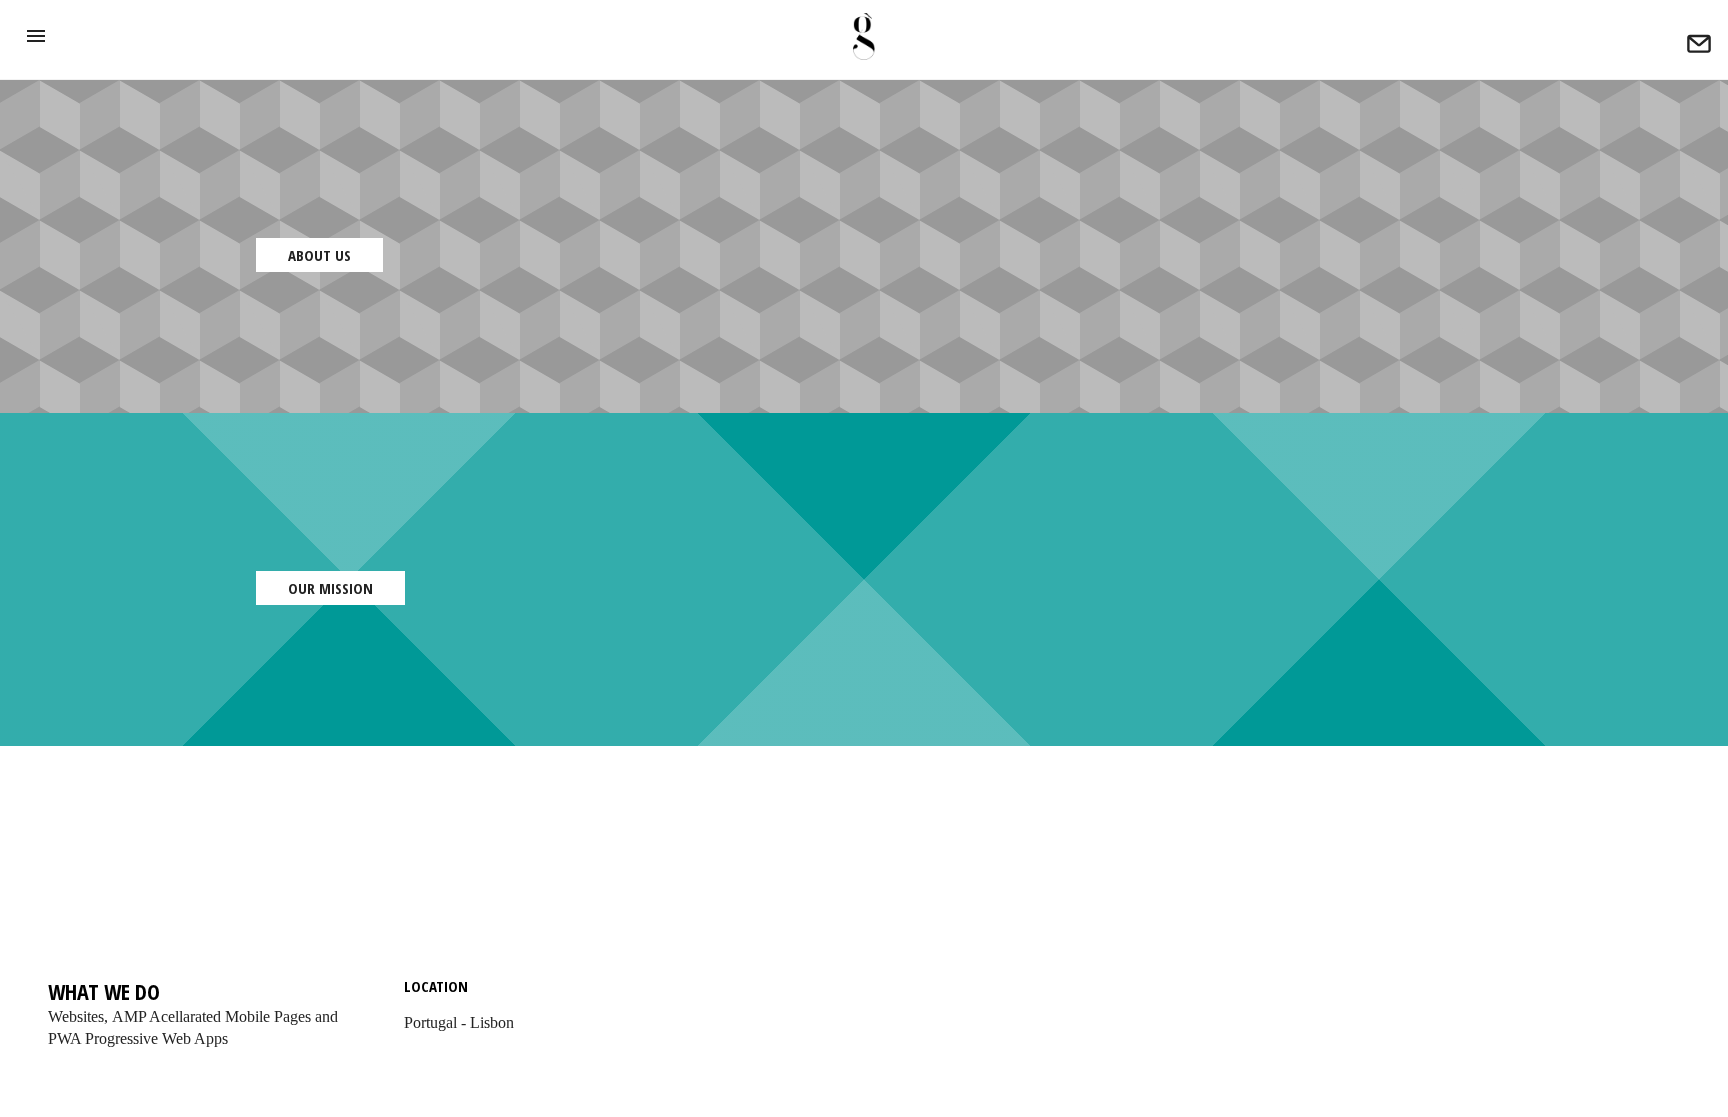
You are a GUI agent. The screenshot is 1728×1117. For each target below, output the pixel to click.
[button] (36, 36)
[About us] (1699, 47)
